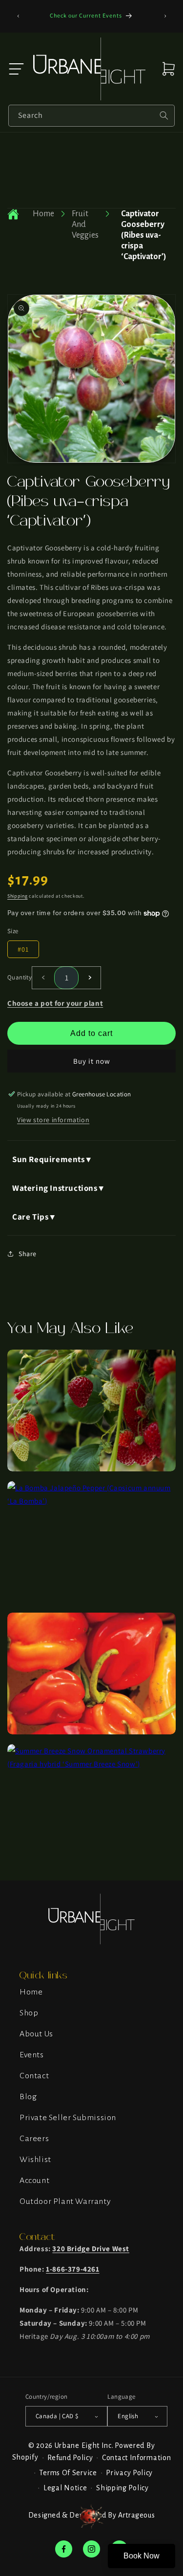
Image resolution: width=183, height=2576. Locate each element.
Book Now (142, 2556)
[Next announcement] (165, 16)
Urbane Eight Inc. (84, 2445)
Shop (29, 2013)
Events (32, 2055)
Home (43, 214)
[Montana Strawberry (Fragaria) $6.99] (91, 1469)
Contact (34, 2076)
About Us (36, 2034)
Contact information (136, 2458)
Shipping (18, 896)
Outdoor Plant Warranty (65, 2201)
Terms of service (68, 2473)
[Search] (164, 115)
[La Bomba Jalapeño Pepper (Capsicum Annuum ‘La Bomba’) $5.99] (91, 1501)
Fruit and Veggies (85, 225)
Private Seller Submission (68, 2118)
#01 (23, 949)
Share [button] (28, 1254)
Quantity (20, 977)
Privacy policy (129, 2473)
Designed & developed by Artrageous (91, 2515)
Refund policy (70, 2458)
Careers (34, 2139)
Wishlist (35, 2160)
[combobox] (91, 116)
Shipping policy (122, 2488)
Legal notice (65, 2488)
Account (34, 2181)
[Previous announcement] (18, 16)
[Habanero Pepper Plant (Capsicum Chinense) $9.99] (91, 1732)
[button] (16, 69)
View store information (53, 1120)
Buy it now (92, 1061)
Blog (28, 2097)
